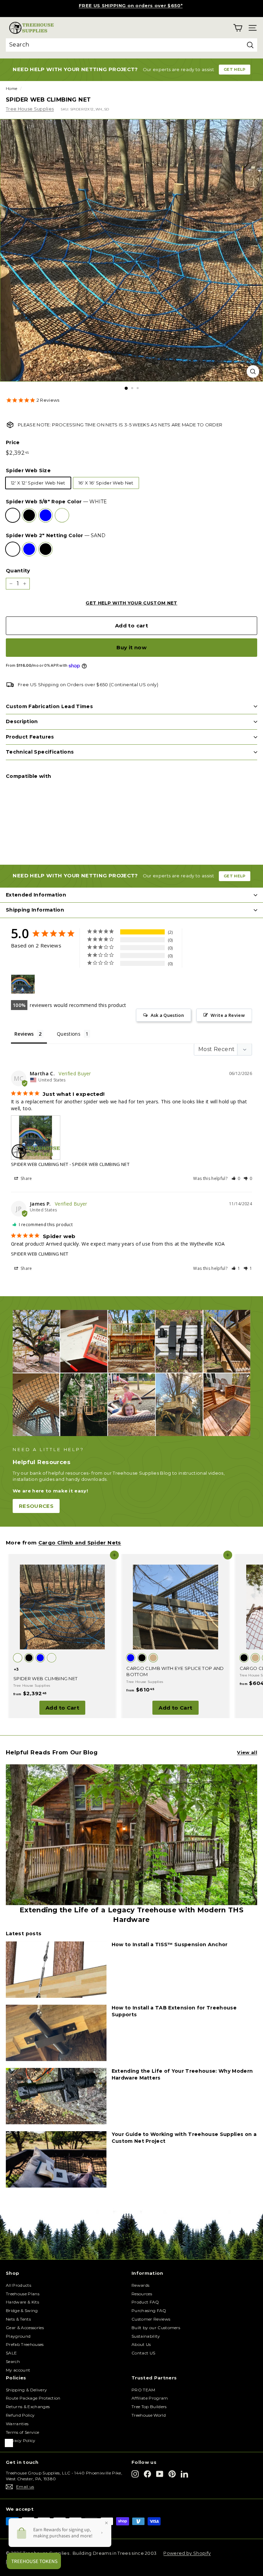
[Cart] (238, 28)
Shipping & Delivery (26, 2390)
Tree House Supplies (30, 109)
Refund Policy (20, 2415)
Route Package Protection (33, 2398)
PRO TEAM (143, 2390)
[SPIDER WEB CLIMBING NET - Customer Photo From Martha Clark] (23, 984)
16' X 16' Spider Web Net (106, 483)
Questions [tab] (69, 1034)
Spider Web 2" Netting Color (56, 535)
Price (13, 442)
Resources (142, 2294)
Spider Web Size (28, 470)
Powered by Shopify (187, 2553)
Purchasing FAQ (149, 2311)
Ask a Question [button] (167, 1015)
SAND (62, 515)
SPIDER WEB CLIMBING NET (40, 1164)
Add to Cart (62, 1708)
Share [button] (26, 1178)
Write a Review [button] (228, 1015)
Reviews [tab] (24, 1034)
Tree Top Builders (149, 2407)
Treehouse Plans (23, 2294)
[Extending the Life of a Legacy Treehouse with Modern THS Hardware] (131, 1835)
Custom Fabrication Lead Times (49, 706)
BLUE (46, 515)
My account (18, 2370)
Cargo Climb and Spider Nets (80, 1543)
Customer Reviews (151, 2319)
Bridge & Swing (22, 2311)
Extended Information (36, 895)
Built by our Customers (156, 2328)
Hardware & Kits (22, 2302)
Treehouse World (149, 2415)
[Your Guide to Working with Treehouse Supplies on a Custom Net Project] (56, 2159)
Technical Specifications (40, 752)
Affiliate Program (150, 2398)
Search (13, 2361)
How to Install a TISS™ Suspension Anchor (170, 1944)
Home (11, 89)
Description (22, 721)
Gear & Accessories (25, 2328)
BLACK (29, 515)
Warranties (17, 2424)
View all (247, 1752)
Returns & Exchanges (28, 2407)
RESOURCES (36, 1506)
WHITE (13, 515)
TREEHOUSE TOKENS (131, 5)
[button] (236, 1178)
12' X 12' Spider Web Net (38, 483)
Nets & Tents (18, 2319)
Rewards (140, 2285)
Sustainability (146, 2336)
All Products (18, 2285)
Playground (18, 2336)
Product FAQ (145, 2302)
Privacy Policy (21, 2440)
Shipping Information (35, 910)
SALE (11, 2353)
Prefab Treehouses (25, 2344)
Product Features (30, 737)
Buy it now (131, 647)
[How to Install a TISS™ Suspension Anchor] (56, 1970)
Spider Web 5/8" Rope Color (56, 502)
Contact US (143, 2353)
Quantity (18, 571)
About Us (141, 2344)
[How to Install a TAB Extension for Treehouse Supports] (56, 2033)
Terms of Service (22, 2432)
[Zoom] (253, 371)
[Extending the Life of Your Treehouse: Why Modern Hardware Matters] (56, 2096)
